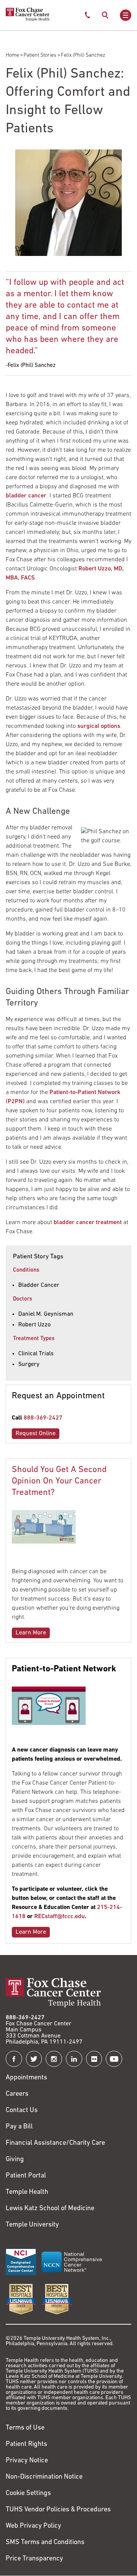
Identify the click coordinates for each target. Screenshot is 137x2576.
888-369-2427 (43, 1418)
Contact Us (22, 2111)
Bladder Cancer (39, 1285)
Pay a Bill (19, 2127)
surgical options (99, 726)
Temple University (32, 2225)
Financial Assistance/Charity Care (55, 2143)
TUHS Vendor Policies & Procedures (58, 2510)
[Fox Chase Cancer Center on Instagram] (54, 2059)
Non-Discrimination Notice (44, 2477)
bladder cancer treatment (88, 1223)
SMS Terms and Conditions (45, 2543)
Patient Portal (26, 2176)
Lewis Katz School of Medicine (50, 2209)
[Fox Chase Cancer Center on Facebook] (14, 2059)
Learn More (31, 1633)
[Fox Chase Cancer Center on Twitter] (34, 2059)
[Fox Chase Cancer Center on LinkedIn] (74, 2059)
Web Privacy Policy (33, 2526)
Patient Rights (26, 2444)
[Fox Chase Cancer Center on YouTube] (114, 2059)
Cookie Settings (28, 2493)
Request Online (36, 1434)
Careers (17, 2094)
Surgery (29, 1364)
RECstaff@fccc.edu (60, 1917)
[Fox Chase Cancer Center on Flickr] (94, 2059)
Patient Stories (40, 55)
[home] (28, 20)
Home (12, 55)
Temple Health (27, 2192)
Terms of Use (25, 2428)
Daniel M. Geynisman (46, 1314)
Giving (15, 2160)
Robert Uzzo (34, 1325)
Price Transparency (34, 2559)
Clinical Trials (36, 1354)
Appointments (26, 2078)
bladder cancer (26, 496)
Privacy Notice (27, 2461)
